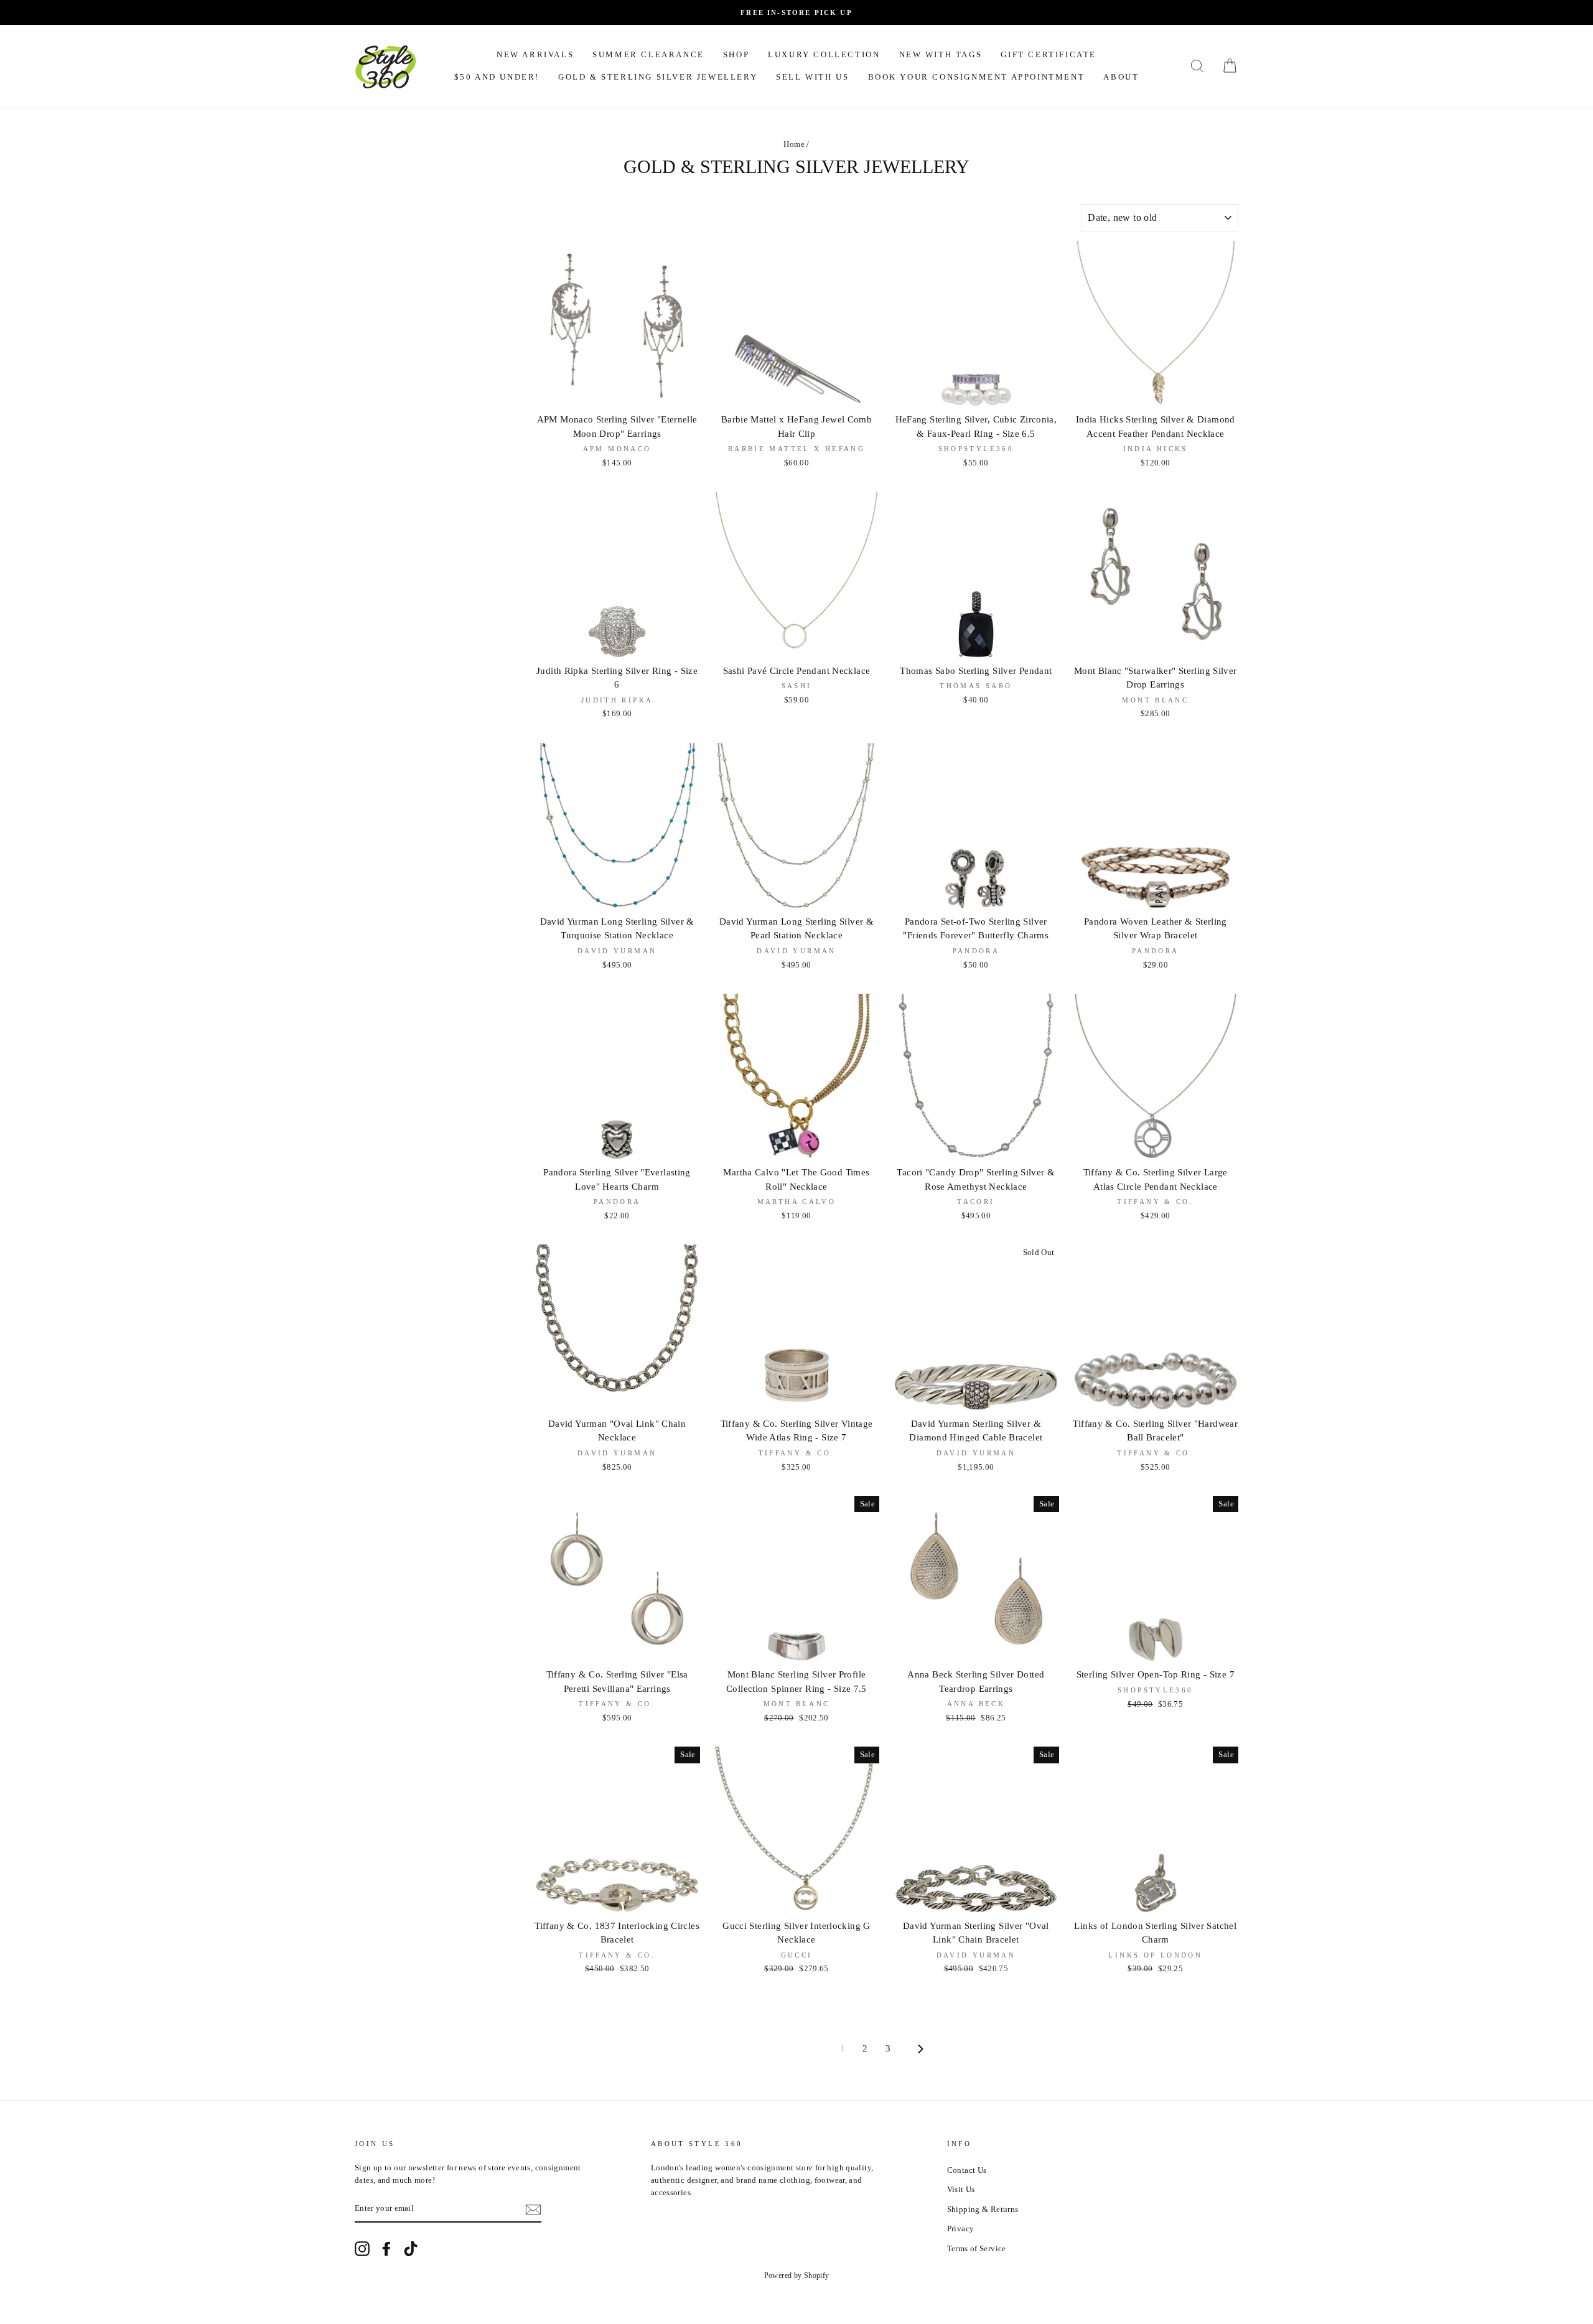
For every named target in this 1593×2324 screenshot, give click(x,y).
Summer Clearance (648, 54)
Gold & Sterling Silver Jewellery (658, 77)
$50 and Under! (497, 77)
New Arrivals (535, 54)
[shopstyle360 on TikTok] (411, 2249)
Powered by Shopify (797, 2275)
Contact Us (967, 2170)
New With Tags (941, 54)
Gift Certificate (1049, 54)
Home (794, 144)
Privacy (961, 2229)
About (1121, 77)
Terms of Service (977, 2249)
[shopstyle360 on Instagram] (362, 2249)
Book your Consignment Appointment (977, 77)
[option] (796, 12)
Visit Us (961, 2190)
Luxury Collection (824, 54)
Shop (736, 54)
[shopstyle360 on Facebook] (386, 2249)
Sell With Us (812, 77)
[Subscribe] (533, 2210)
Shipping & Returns (983, 2210)
